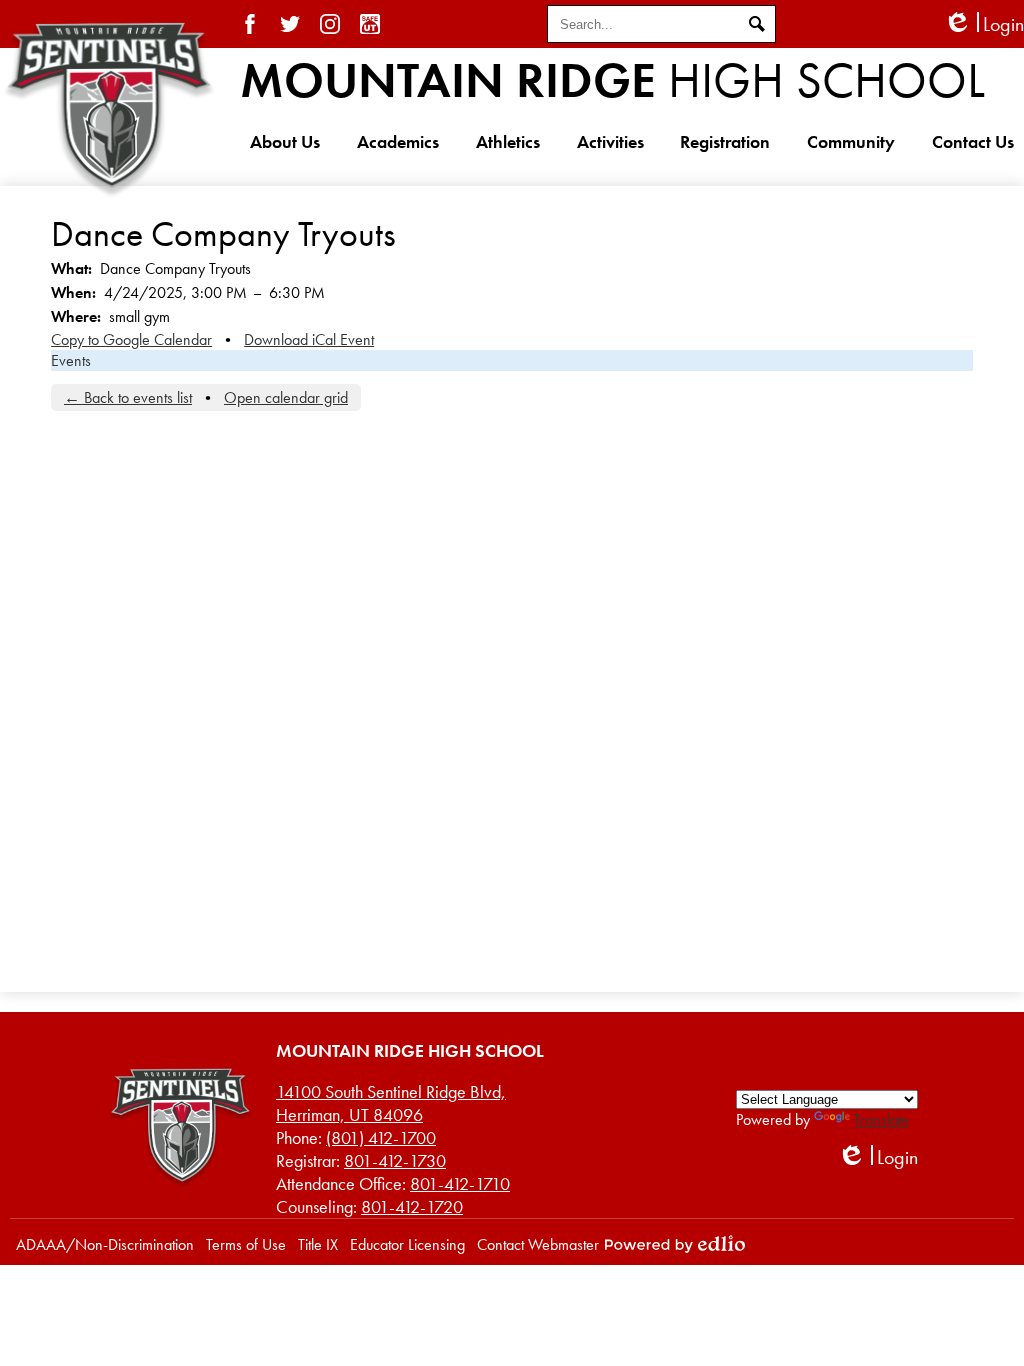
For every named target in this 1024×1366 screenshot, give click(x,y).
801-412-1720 (412, 1206)
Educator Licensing (407, 1244)
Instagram (330, 24)
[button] (285, 141)
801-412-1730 (395, 1160)
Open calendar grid (286, 397)
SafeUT (370, 24)
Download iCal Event (309, 339)
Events (71, 360)
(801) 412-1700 (381, 1137)
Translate (881, 1119)
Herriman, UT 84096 (391, 1103)
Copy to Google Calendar (131, 339)
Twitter (290, 24)
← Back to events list (128, 397)
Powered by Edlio (675, 1244)
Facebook (250, 24)
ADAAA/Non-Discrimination (105, 1244)
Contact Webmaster (538, 1244)
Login (983, 24)
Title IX (318, 1244)
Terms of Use (246, 1244)
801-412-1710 (460, 1183)
